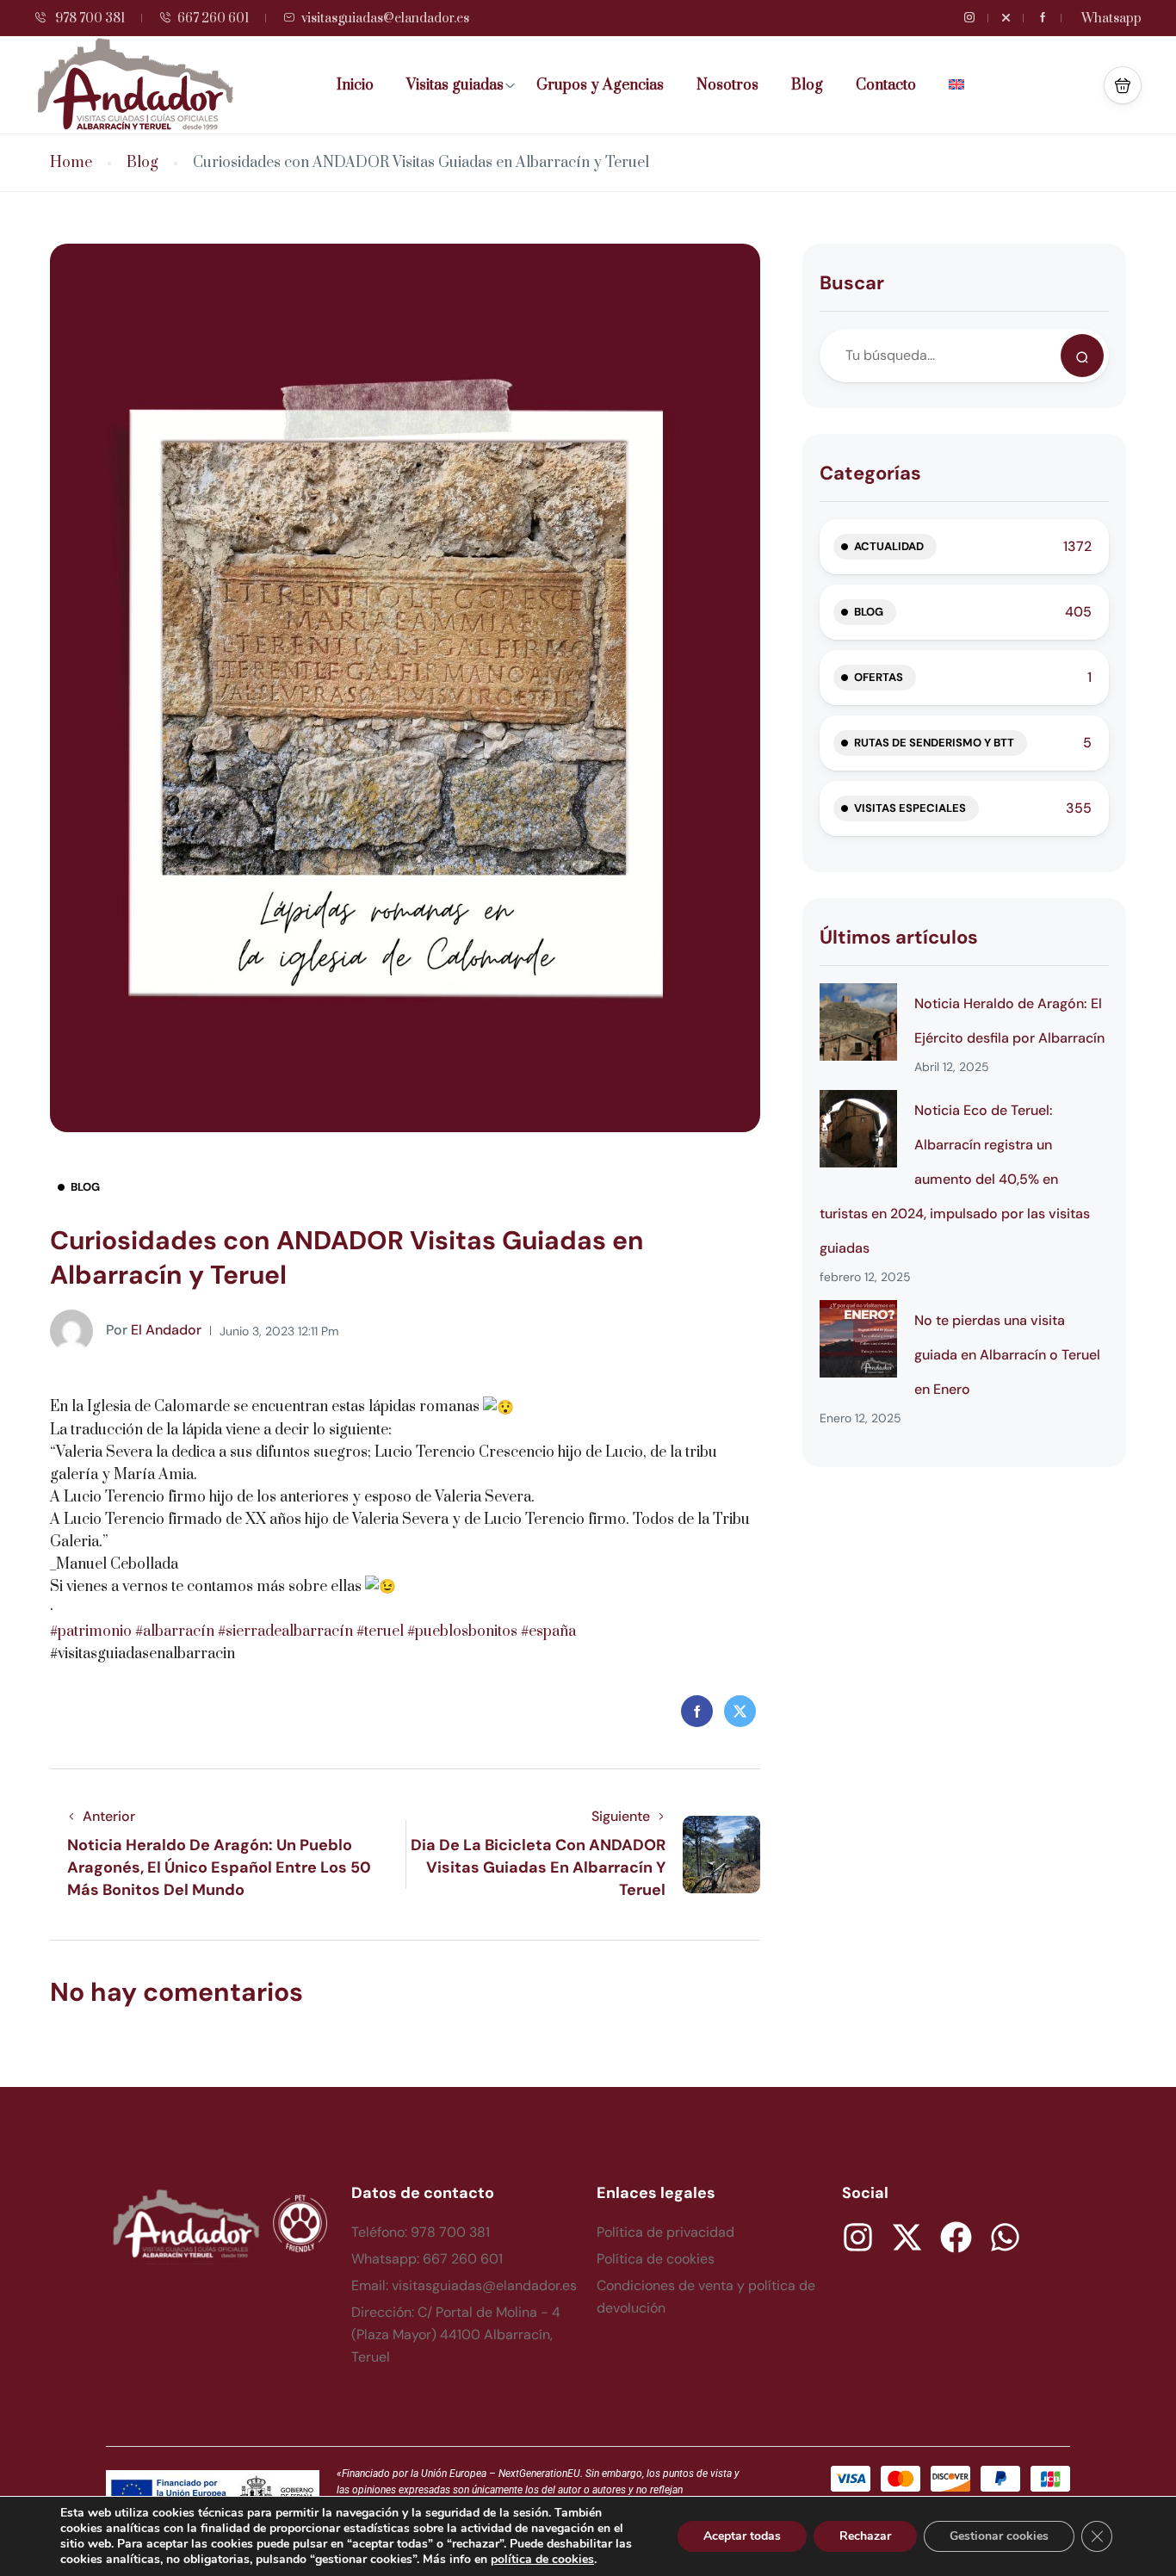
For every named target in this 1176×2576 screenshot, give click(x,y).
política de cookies (542, 2559)
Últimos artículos (899, 937)
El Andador (154, 1330)
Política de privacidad (665, 2232)
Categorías (870, 473)
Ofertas (879, 677)
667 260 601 (213, 19)
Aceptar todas (742, 2536)
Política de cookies (656, 2259)
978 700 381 (89, 19)
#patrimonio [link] (91, 1632)
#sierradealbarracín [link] (285, 1632)
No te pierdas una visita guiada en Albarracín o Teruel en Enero (1007, 1355)
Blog (807, 85)
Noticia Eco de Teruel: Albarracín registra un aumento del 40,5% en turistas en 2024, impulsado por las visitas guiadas (955, 1179)
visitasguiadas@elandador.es (385, 19)
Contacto (886, 85)
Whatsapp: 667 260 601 (427, 2259)
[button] (1123, 85)
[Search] (1082, 356)
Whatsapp (1111, 19)
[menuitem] (962, 85)
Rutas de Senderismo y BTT (934, 743)
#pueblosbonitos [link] (462, 1632)
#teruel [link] (380, 1632)
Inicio (355, 85)
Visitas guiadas (455, 85)
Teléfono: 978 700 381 (421, 2232)
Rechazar (865, 2536)
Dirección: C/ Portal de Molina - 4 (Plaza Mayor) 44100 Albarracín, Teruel (456, 2334)
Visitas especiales (910, 808)
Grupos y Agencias (600, 85)
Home (71, 163)
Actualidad (889, 546)
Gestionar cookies (999, 2536)
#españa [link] (548, 1632)
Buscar (852, 283)
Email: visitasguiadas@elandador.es (464, 2285)
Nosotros (727, 85)
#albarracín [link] (175, 1632)
